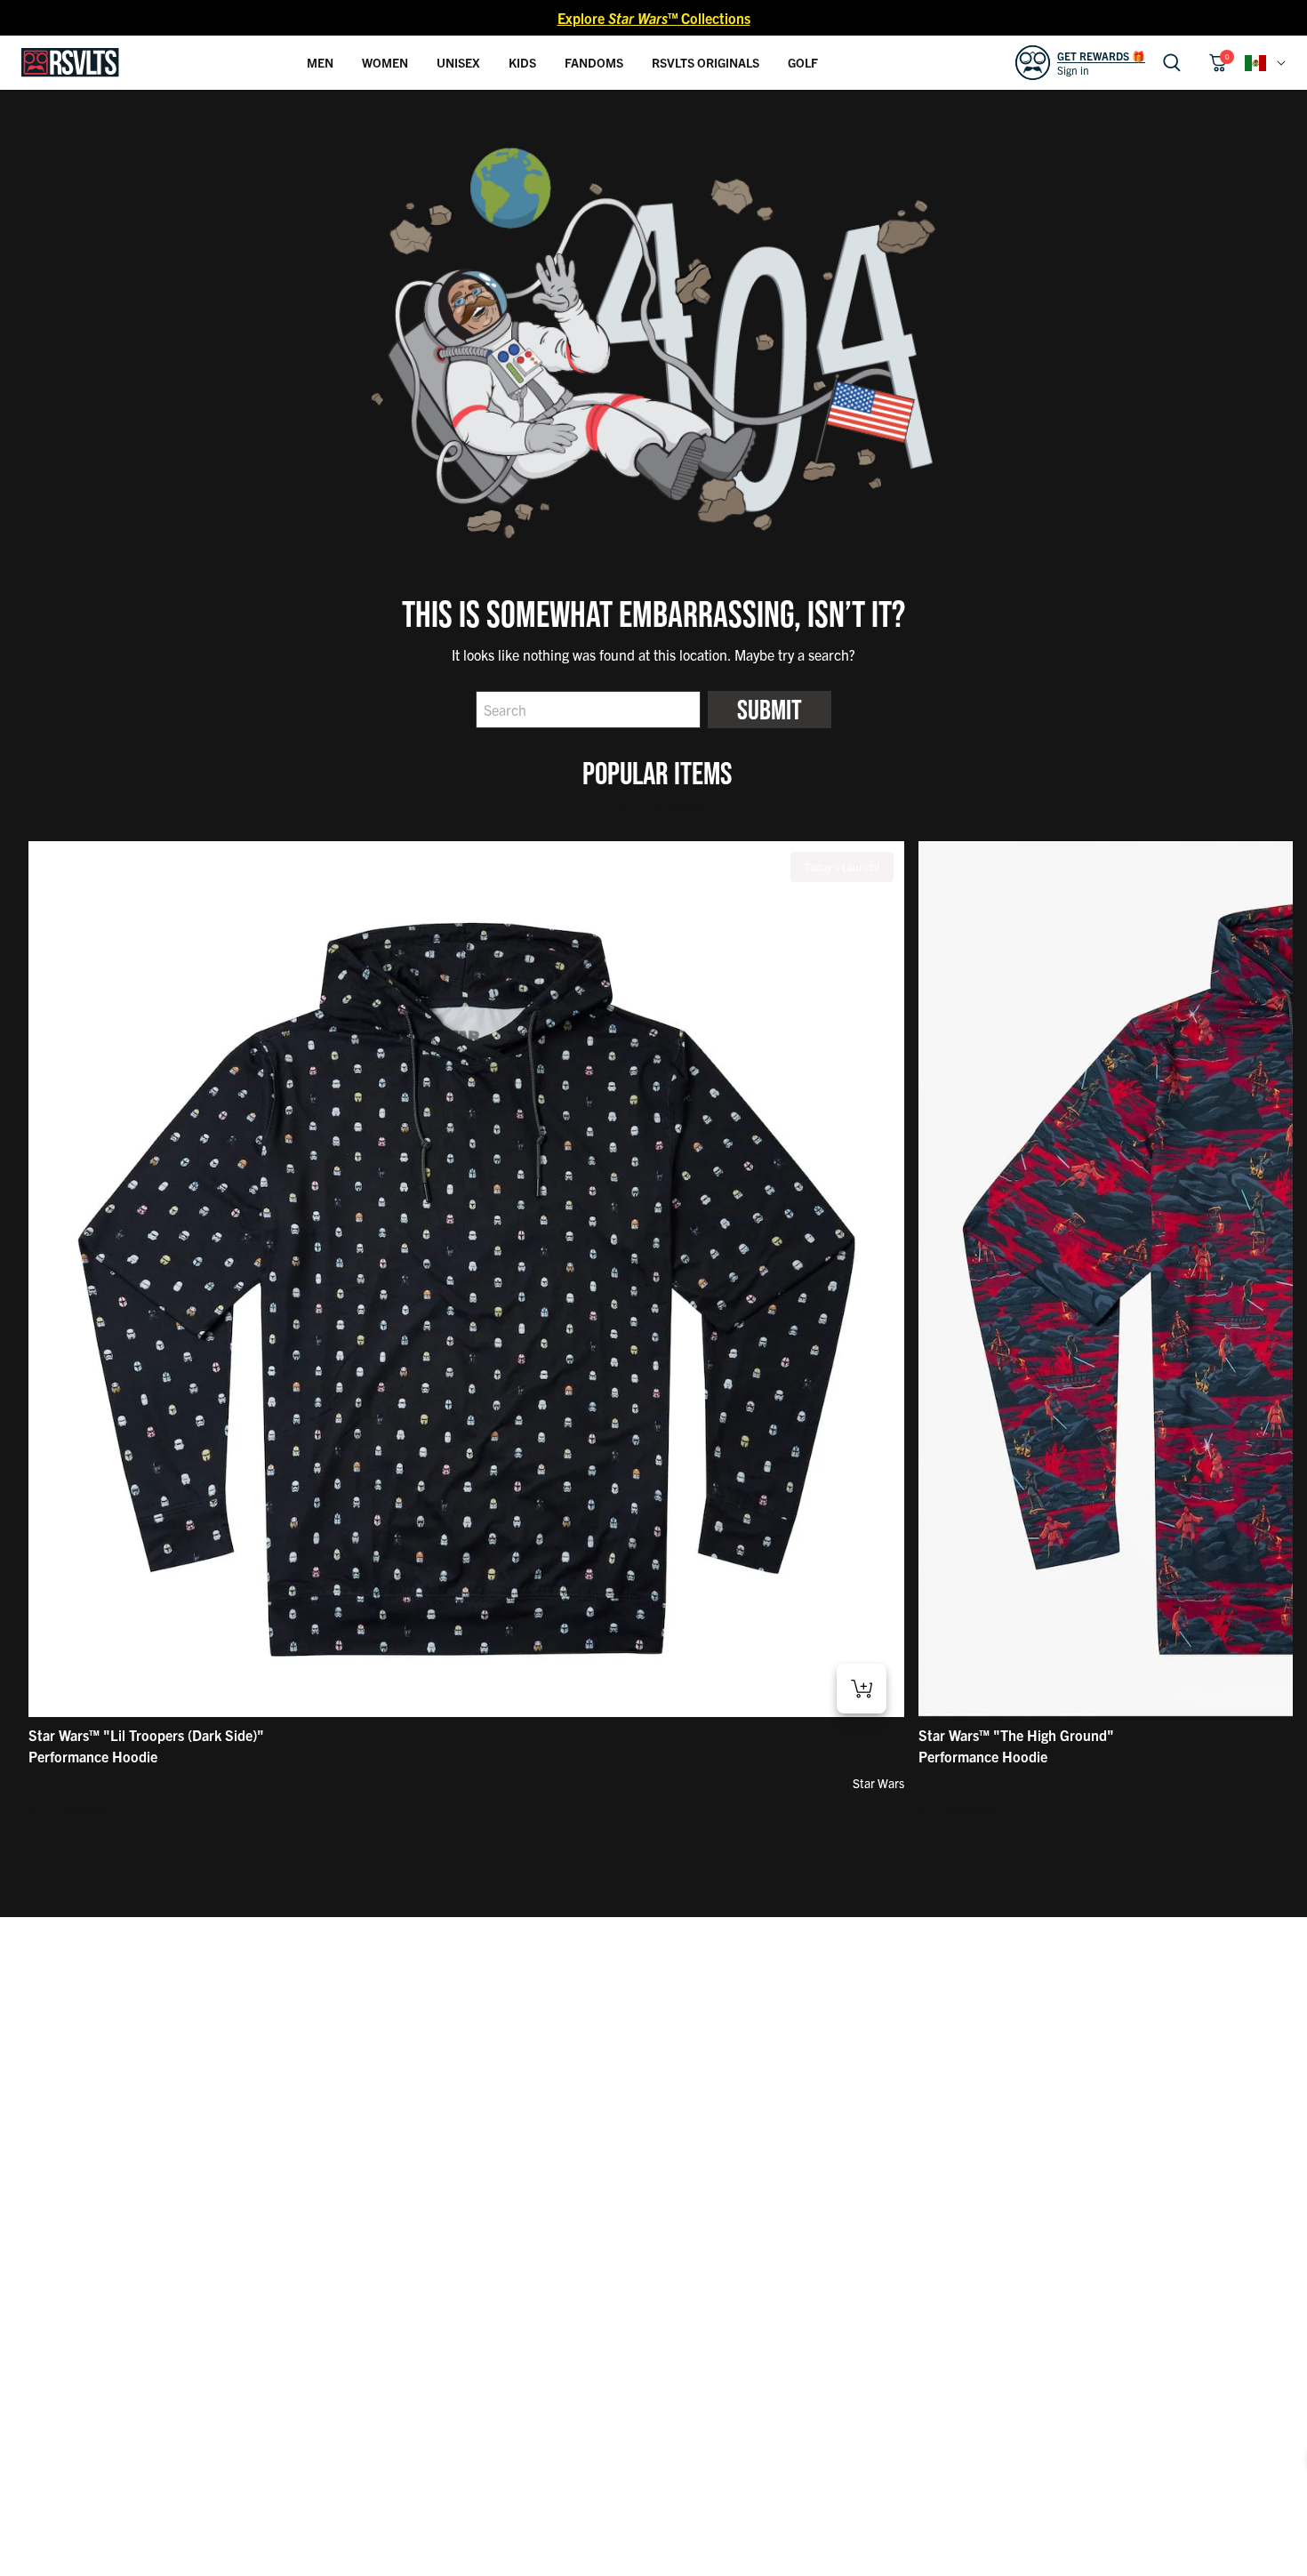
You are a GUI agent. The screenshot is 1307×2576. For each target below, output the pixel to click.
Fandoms (594, 62)
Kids (522, 62)
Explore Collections (654, 18)
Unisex (458, 62)
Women (385, 62)
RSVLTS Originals (706, 62)
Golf (803, 62)
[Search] (1172, 63)
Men (320, 62)
